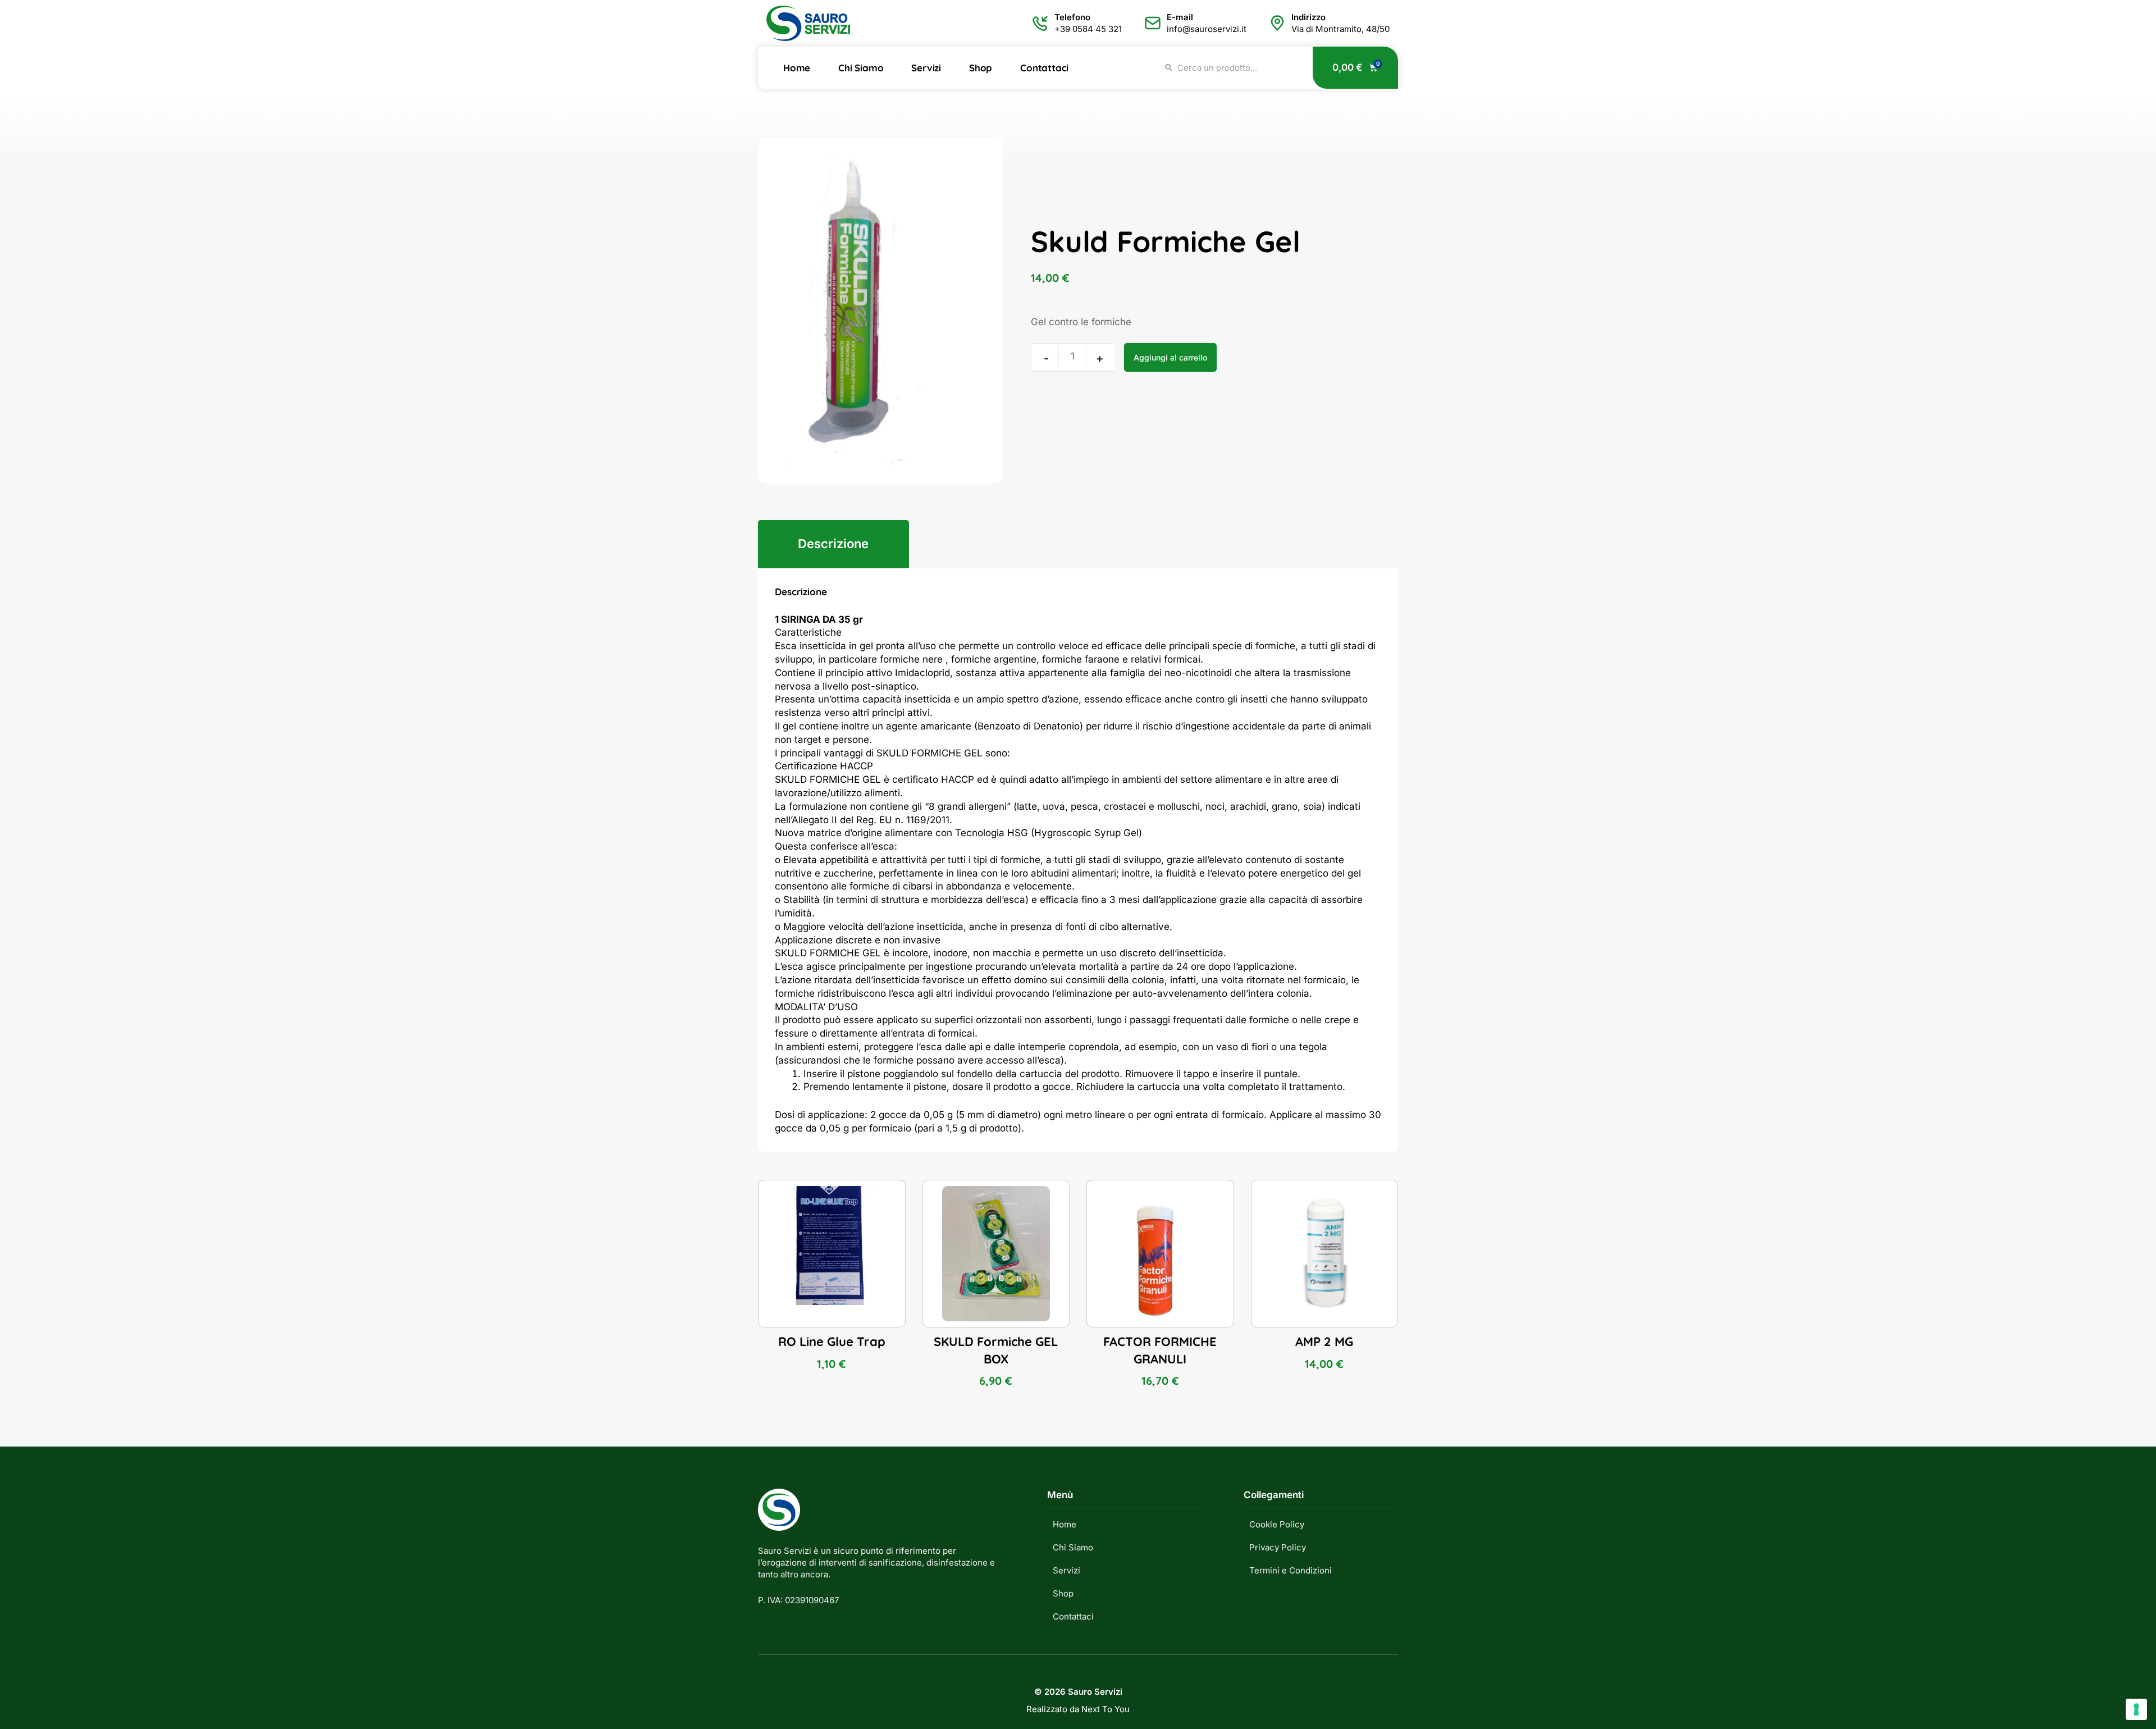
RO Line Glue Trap (832, 1342)
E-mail (1180, 17)
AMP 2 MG (1324, 1342)
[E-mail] (1153, 23)
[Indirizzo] (1277, 23)
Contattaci (1044, 68)
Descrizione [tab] (833, 544)
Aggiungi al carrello (1170, 357)
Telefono (1072, 17)
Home (797, 68)
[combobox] (1232, 68)
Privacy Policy (1278, 1547)
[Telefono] (1040, 23)
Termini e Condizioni (1291, 1570)
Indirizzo (1308, 17)
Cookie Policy (1277, 1524)
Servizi (926, 68)
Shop (981, 68)
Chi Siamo (861, 68)
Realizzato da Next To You (1078, 1709)
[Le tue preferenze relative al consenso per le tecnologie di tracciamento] (2136, 1709)
